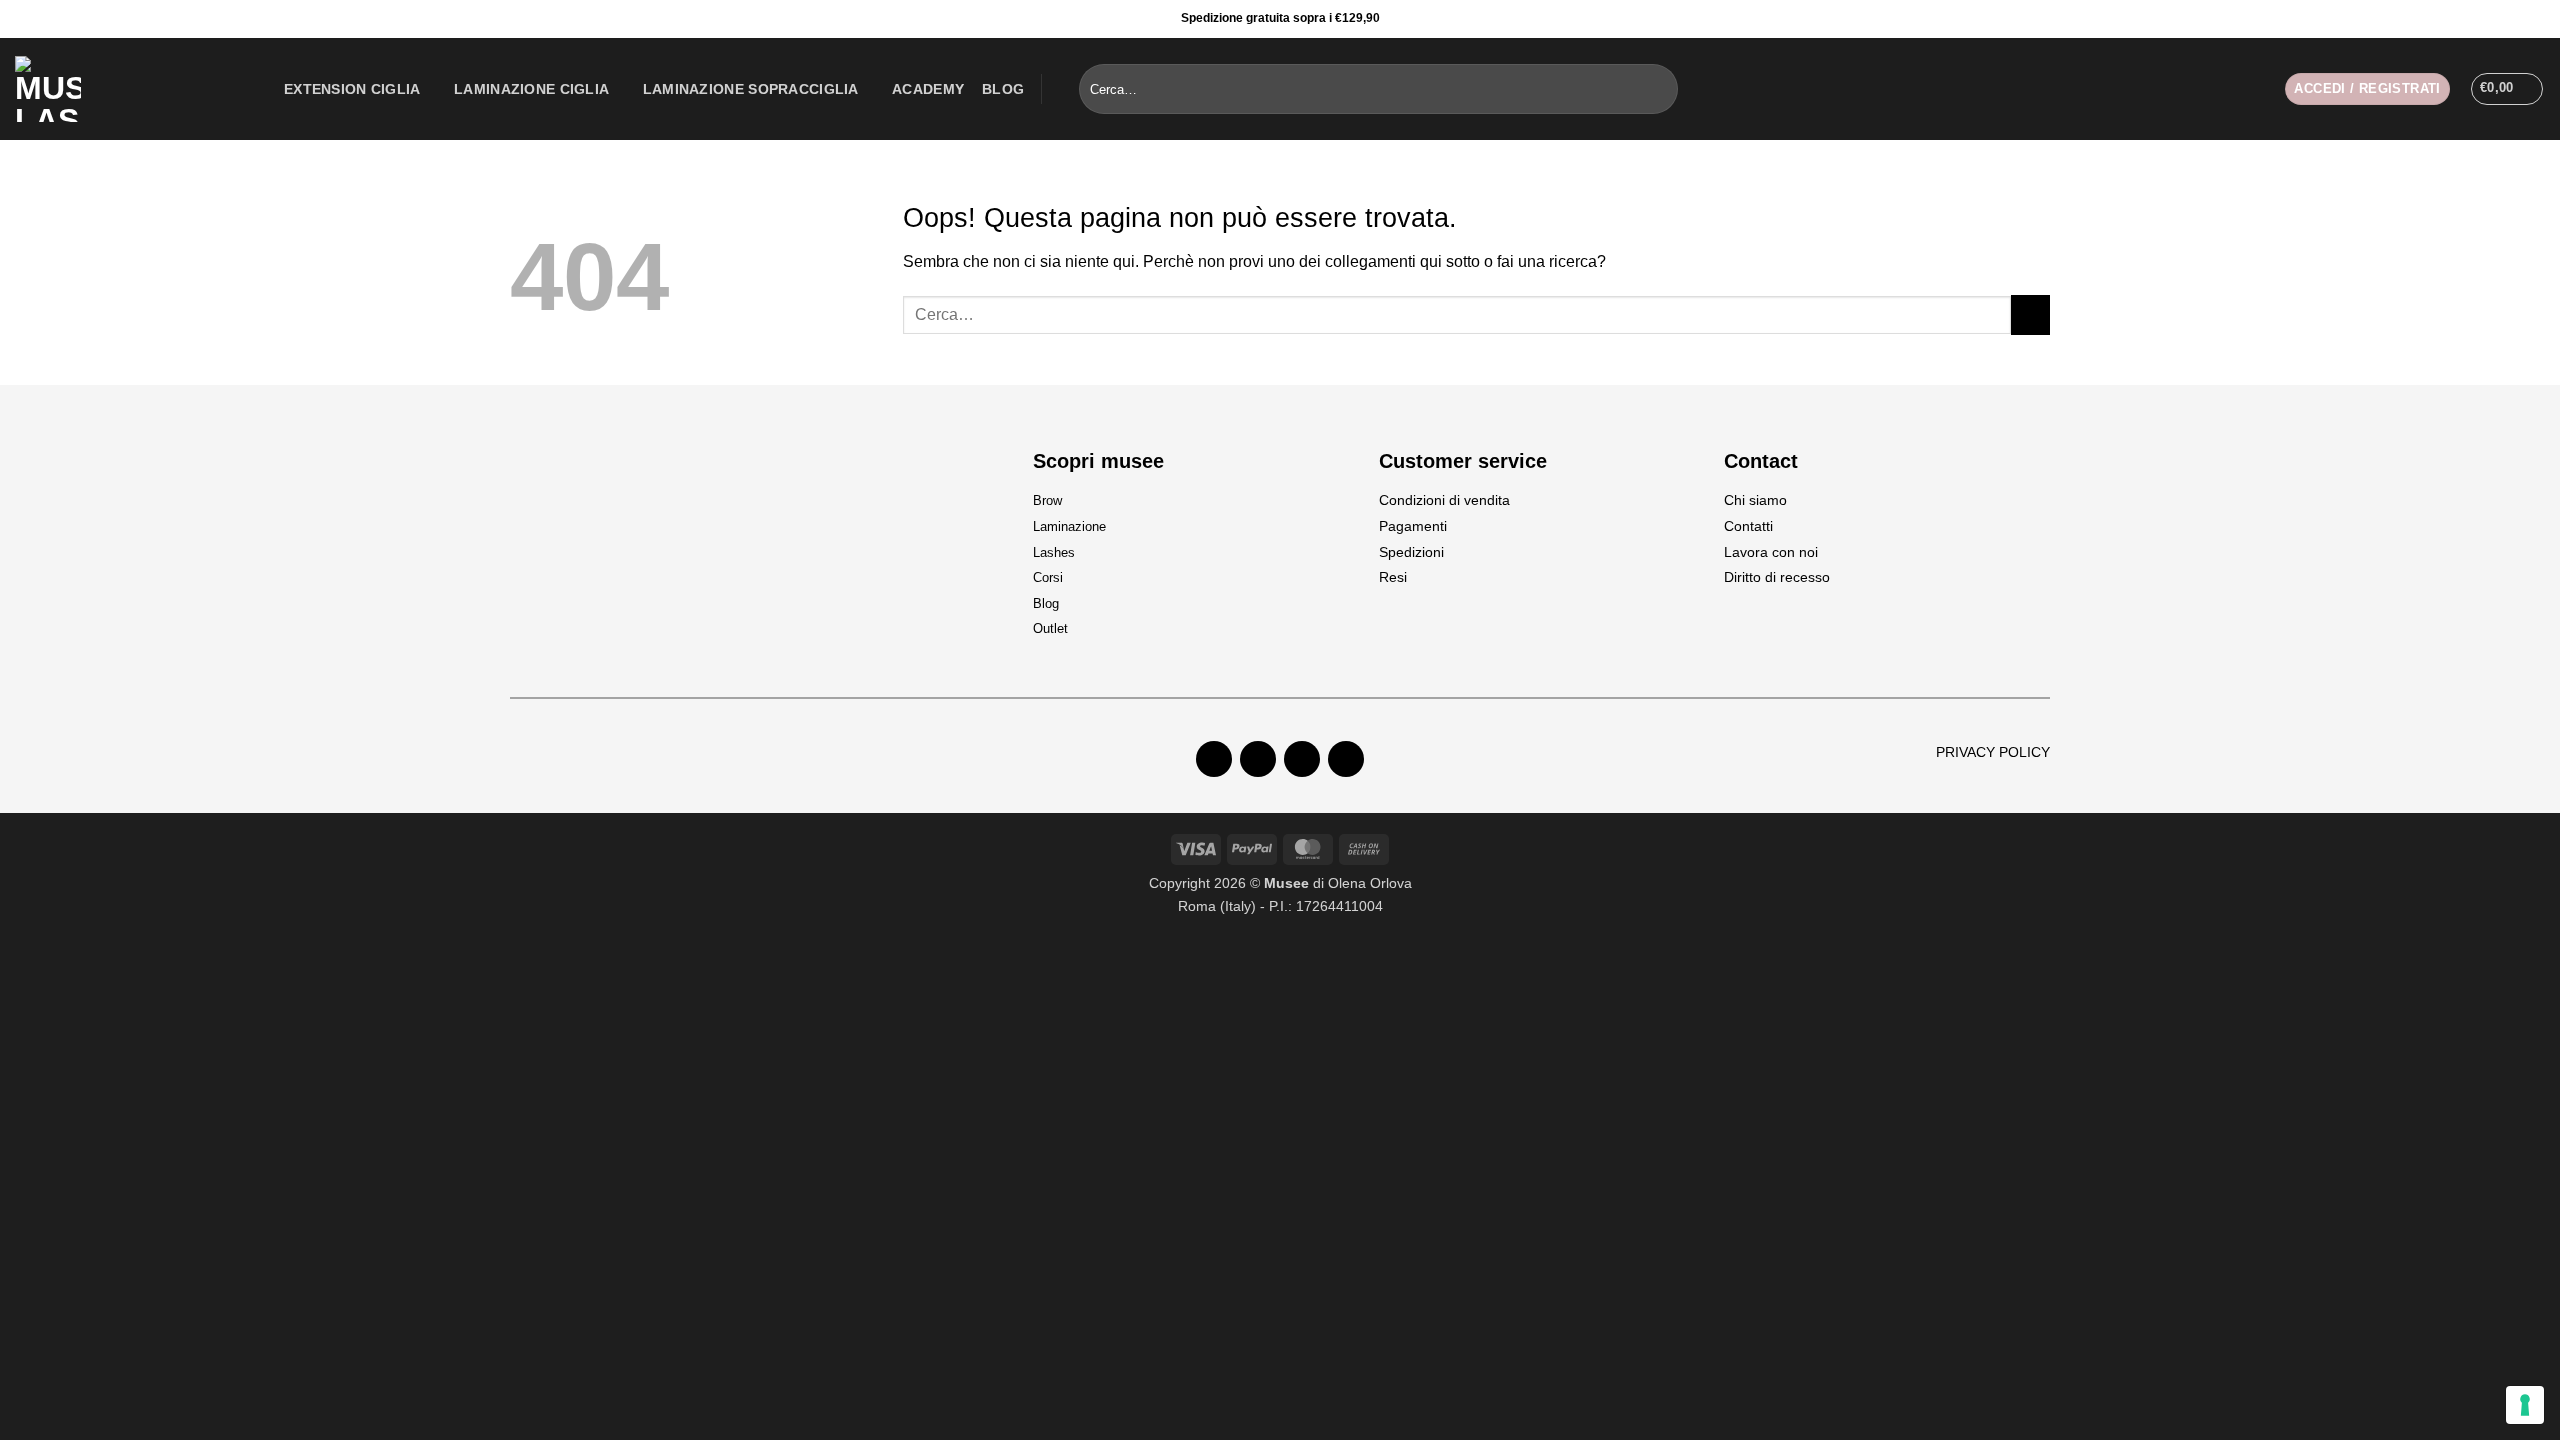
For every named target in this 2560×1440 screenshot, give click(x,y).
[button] (2367, 89)
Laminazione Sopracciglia (751, 89)
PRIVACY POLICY (1993, 752)
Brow (1047, 500)
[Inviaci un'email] (1346, 759)
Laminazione (1069, 526)
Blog (1003, 89)
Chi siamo (1755, 500)
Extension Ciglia (352, 89)
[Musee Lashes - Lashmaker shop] (134, 89)
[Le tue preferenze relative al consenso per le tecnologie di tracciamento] (2525, 1405)
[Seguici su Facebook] (2491, 19)
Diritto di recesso (1777, 577)
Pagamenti (1413, 526)
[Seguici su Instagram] (2515, 19)
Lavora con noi (1771, 552)
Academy (928, 89)
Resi (1393, 577)
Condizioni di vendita (1444, 500)
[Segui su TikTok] (1302, 759)
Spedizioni (1411, 552)
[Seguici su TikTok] (2539, 19)
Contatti (1748, 526)
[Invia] (1658, 89)
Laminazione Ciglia (531, 89)
